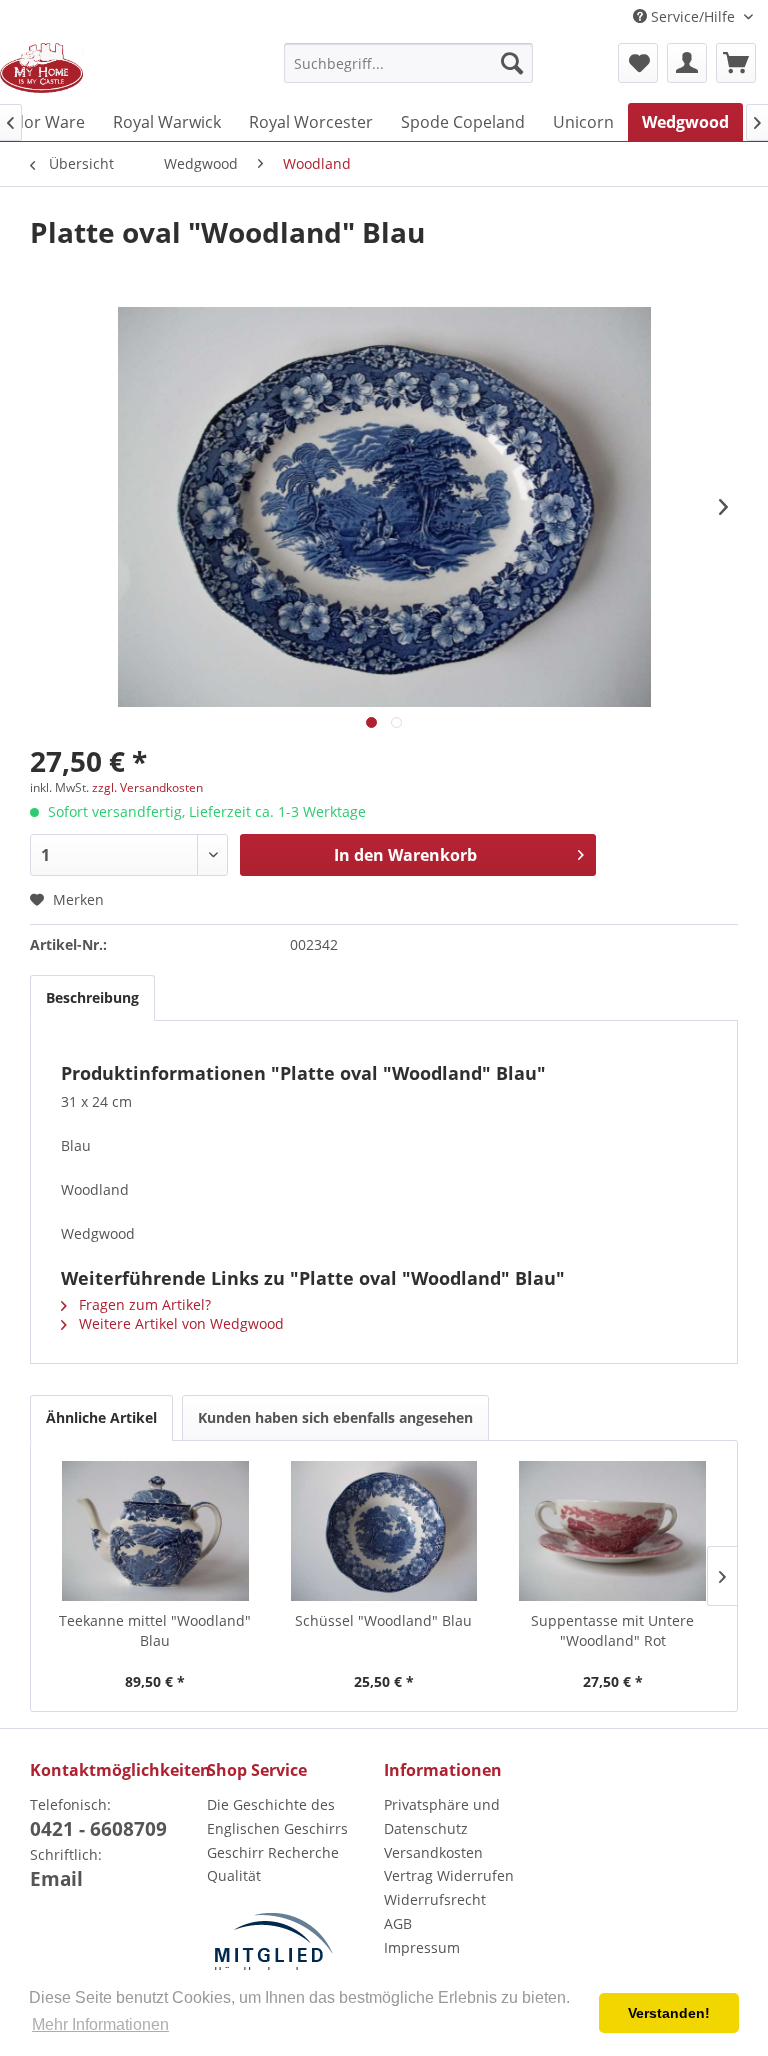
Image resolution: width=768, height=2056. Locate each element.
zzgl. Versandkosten (147, 787)
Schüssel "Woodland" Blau (383, 1620)
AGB (398, 1923)
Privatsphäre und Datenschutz (442, 1816)
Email (56, 1879)
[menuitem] (409, 63)
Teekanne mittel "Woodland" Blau (155, 1630)
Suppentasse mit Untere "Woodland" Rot (612, 1630)
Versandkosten (433, 1852)
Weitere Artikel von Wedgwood (179, 1323)
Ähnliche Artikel (101, 1417)
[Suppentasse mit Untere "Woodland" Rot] (612, 1531)
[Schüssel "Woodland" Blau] (384, 1531)
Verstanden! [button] (669, 2013)
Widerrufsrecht (435, 1899)
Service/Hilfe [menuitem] (693, 16)
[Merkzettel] (638, 63)
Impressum (422, 1947)
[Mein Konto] (687, 63)
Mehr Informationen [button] (100, 2024)
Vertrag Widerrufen (449, 1875)
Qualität (234, 1875)
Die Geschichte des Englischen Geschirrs (277, 1816)
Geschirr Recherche (273, 1852)
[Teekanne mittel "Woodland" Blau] (155, 1531)
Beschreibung (92, 997)
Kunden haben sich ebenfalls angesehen (335, 1417)
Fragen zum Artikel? (143, 1304)
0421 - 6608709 (98, 1829)
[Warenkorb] (736, 63)
